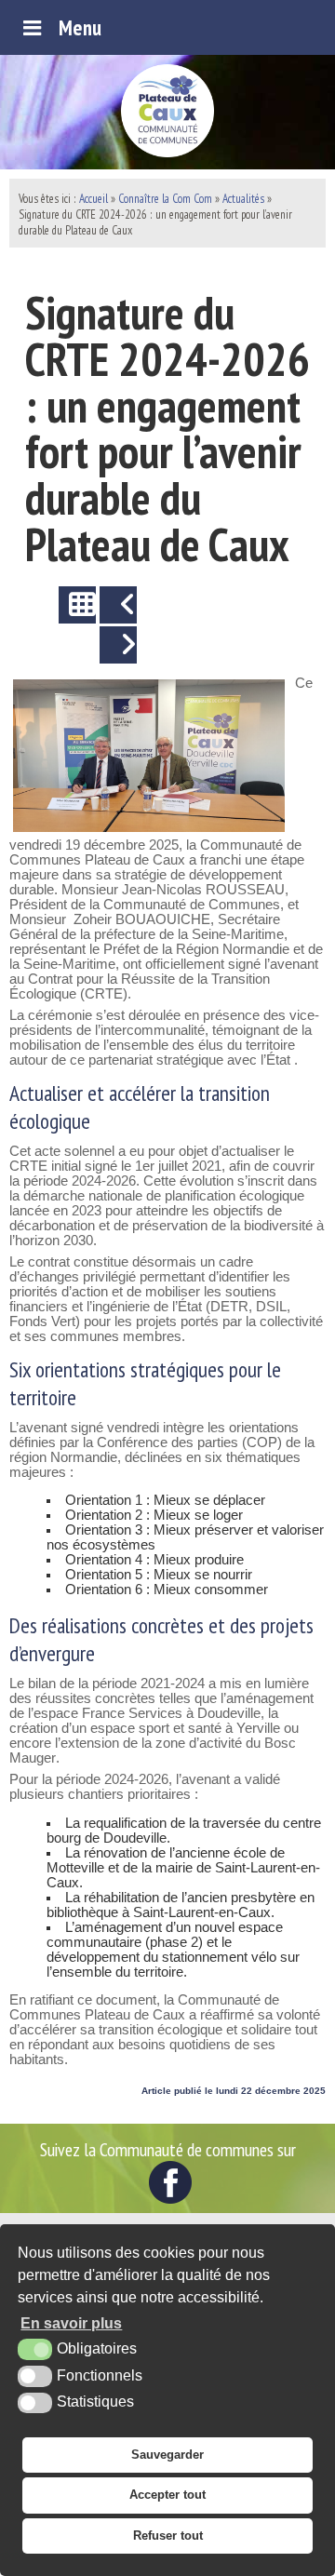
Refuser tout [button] (168, 2536)
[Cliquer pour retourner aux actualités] (77, 605)
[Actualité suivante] (118, 645)
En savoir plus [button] (71, 2323)
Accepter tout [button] (167, 2495)
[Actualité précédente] (118, 605)
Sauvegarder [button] (167, 2455)
